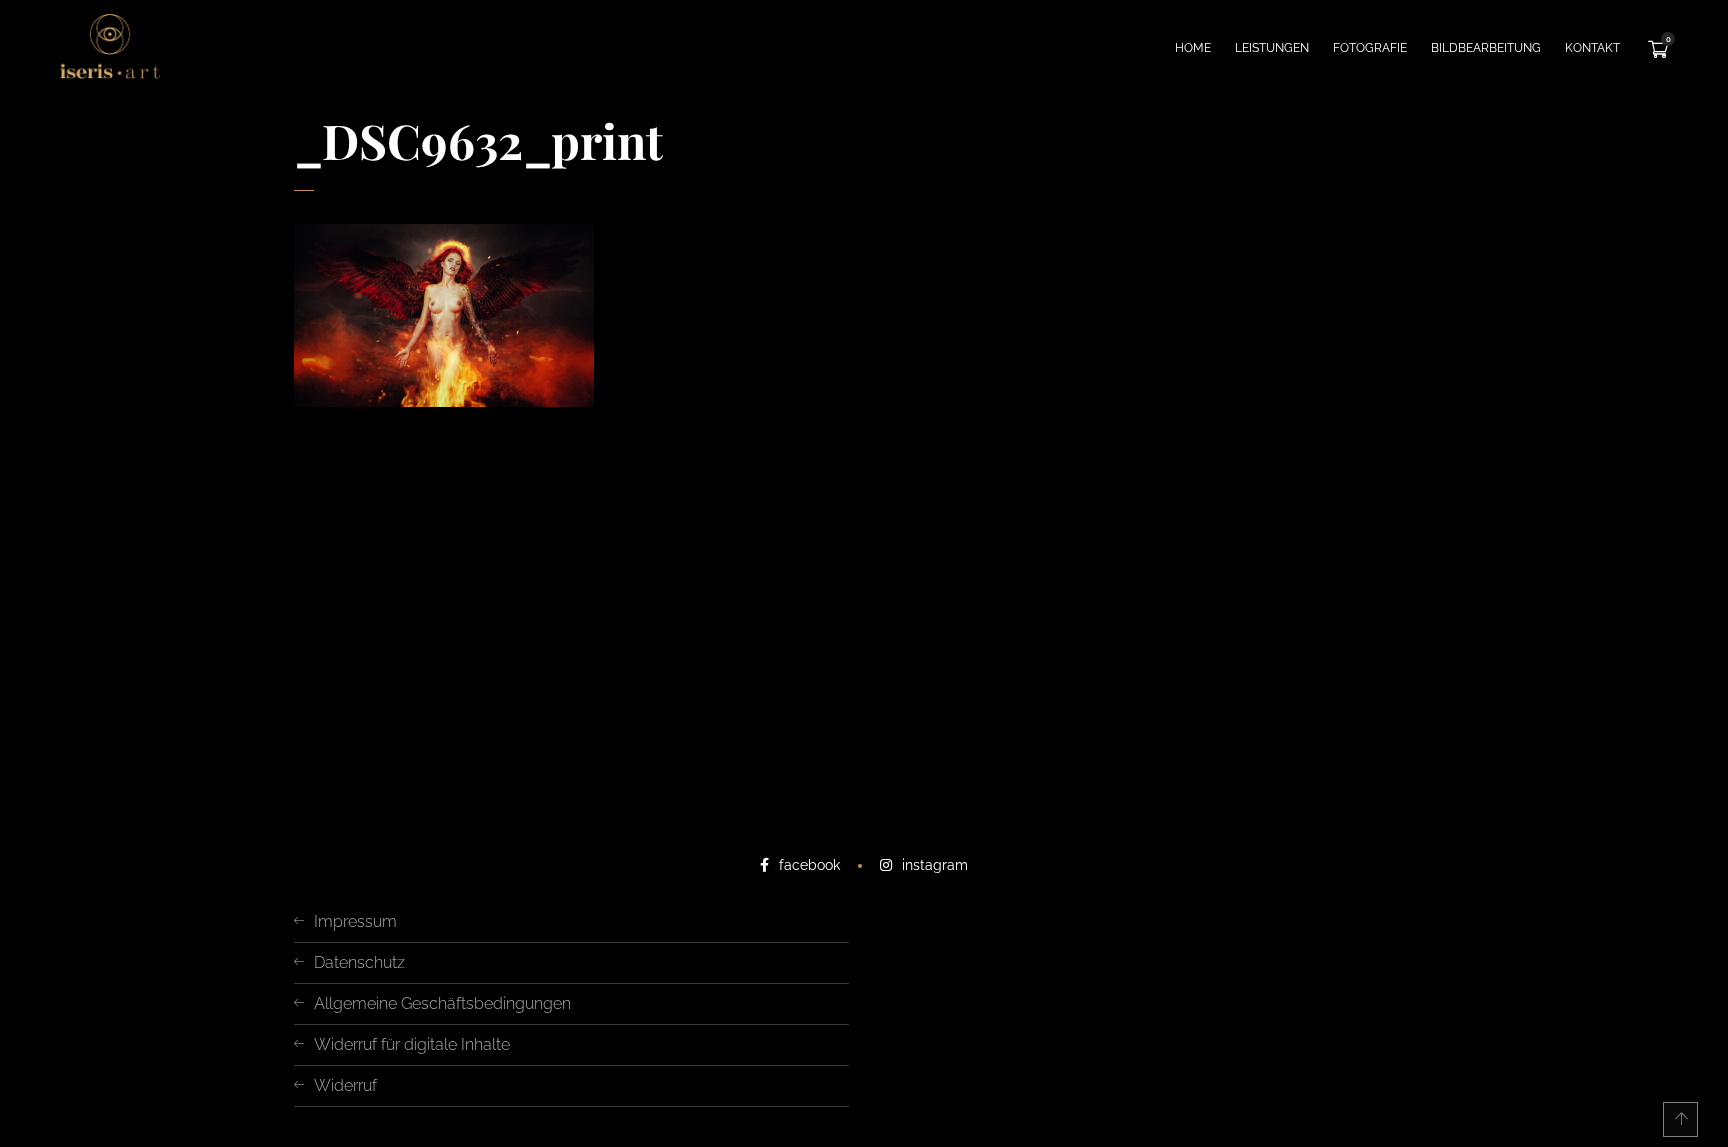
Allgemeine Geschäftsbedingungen (442, 1003)
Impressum (355, 921)
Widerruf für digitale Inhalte (412, 1044)
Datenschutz (359, 962)
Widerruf (345, 1085)
